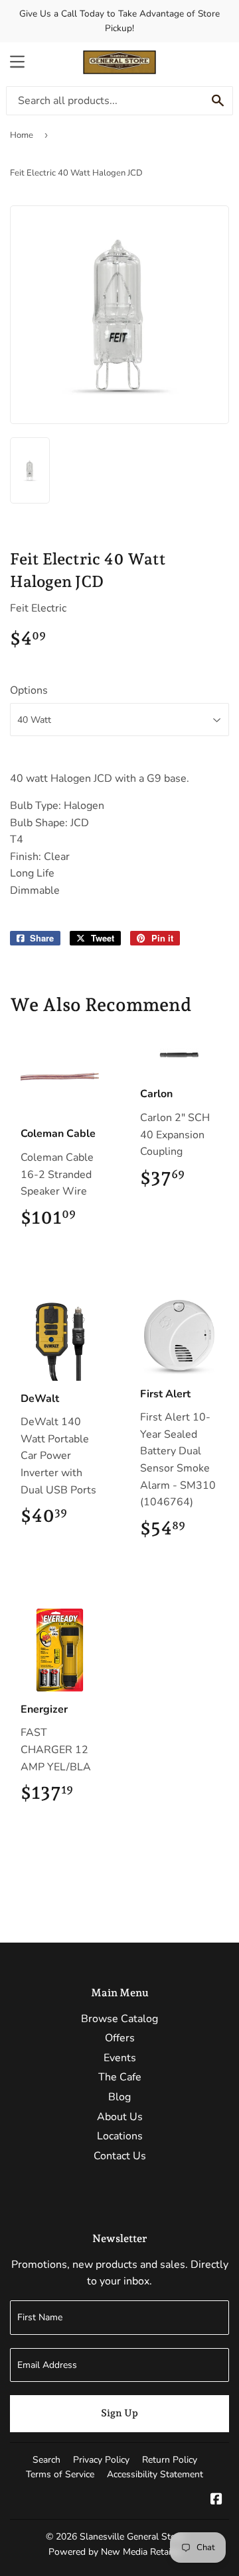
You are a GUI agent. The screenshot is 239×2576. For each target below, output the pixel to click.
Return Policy (170, 2460)
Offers (120, 2038)
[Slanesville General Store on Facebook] (216, 2500)
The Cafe (120, 2077)
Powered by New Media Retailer (115, 2552)
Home (22, 135)
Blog (119, 2097)
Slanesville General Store (132, 2537)
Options (29, 690)
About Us (120, 2117)
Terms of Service (60, 2474)
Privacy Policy (101, 2460)
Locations (120, 2136)
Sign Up (119, 2413)
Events (120, 2058)
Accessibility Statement (155, 2474)
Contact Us (120, 2156)
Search (46, 2460)
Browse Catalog (119, 2019)
